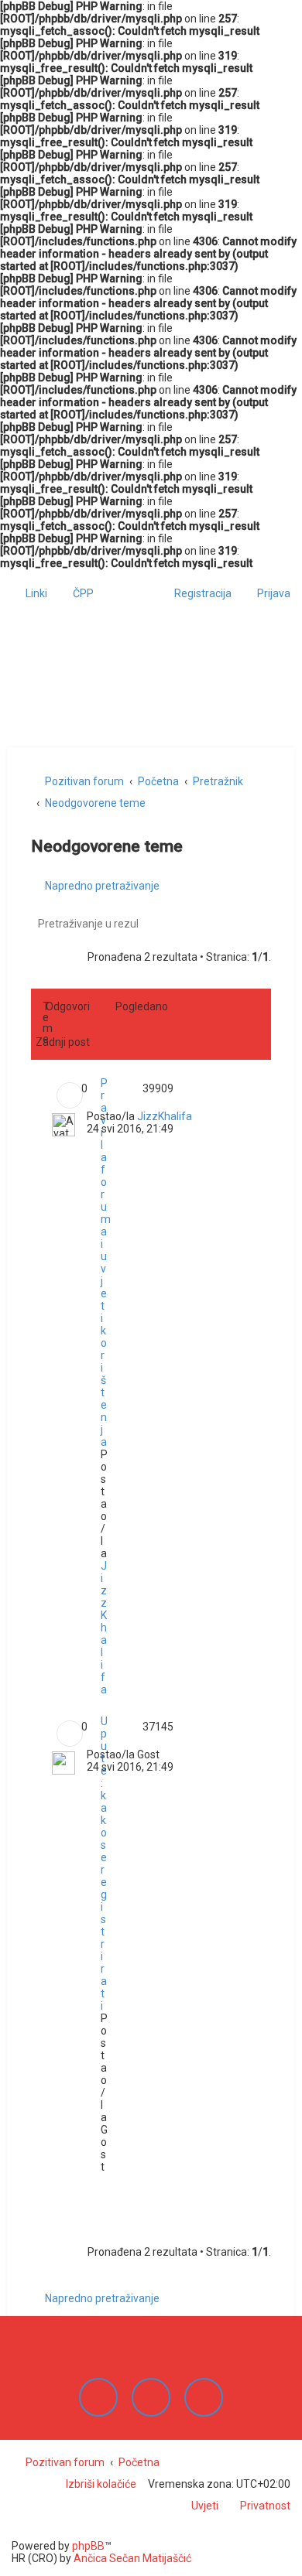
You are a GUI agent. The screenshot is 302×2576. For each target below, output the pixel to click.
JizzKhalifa (104, 1628)
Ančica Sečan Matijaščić (132, 2558)
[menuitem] (76, 593)
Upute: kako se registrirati (104, 1864)
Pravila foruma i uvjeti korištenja (106, 1262)
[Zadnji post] (199, 1118)
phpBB (88, 2546)
